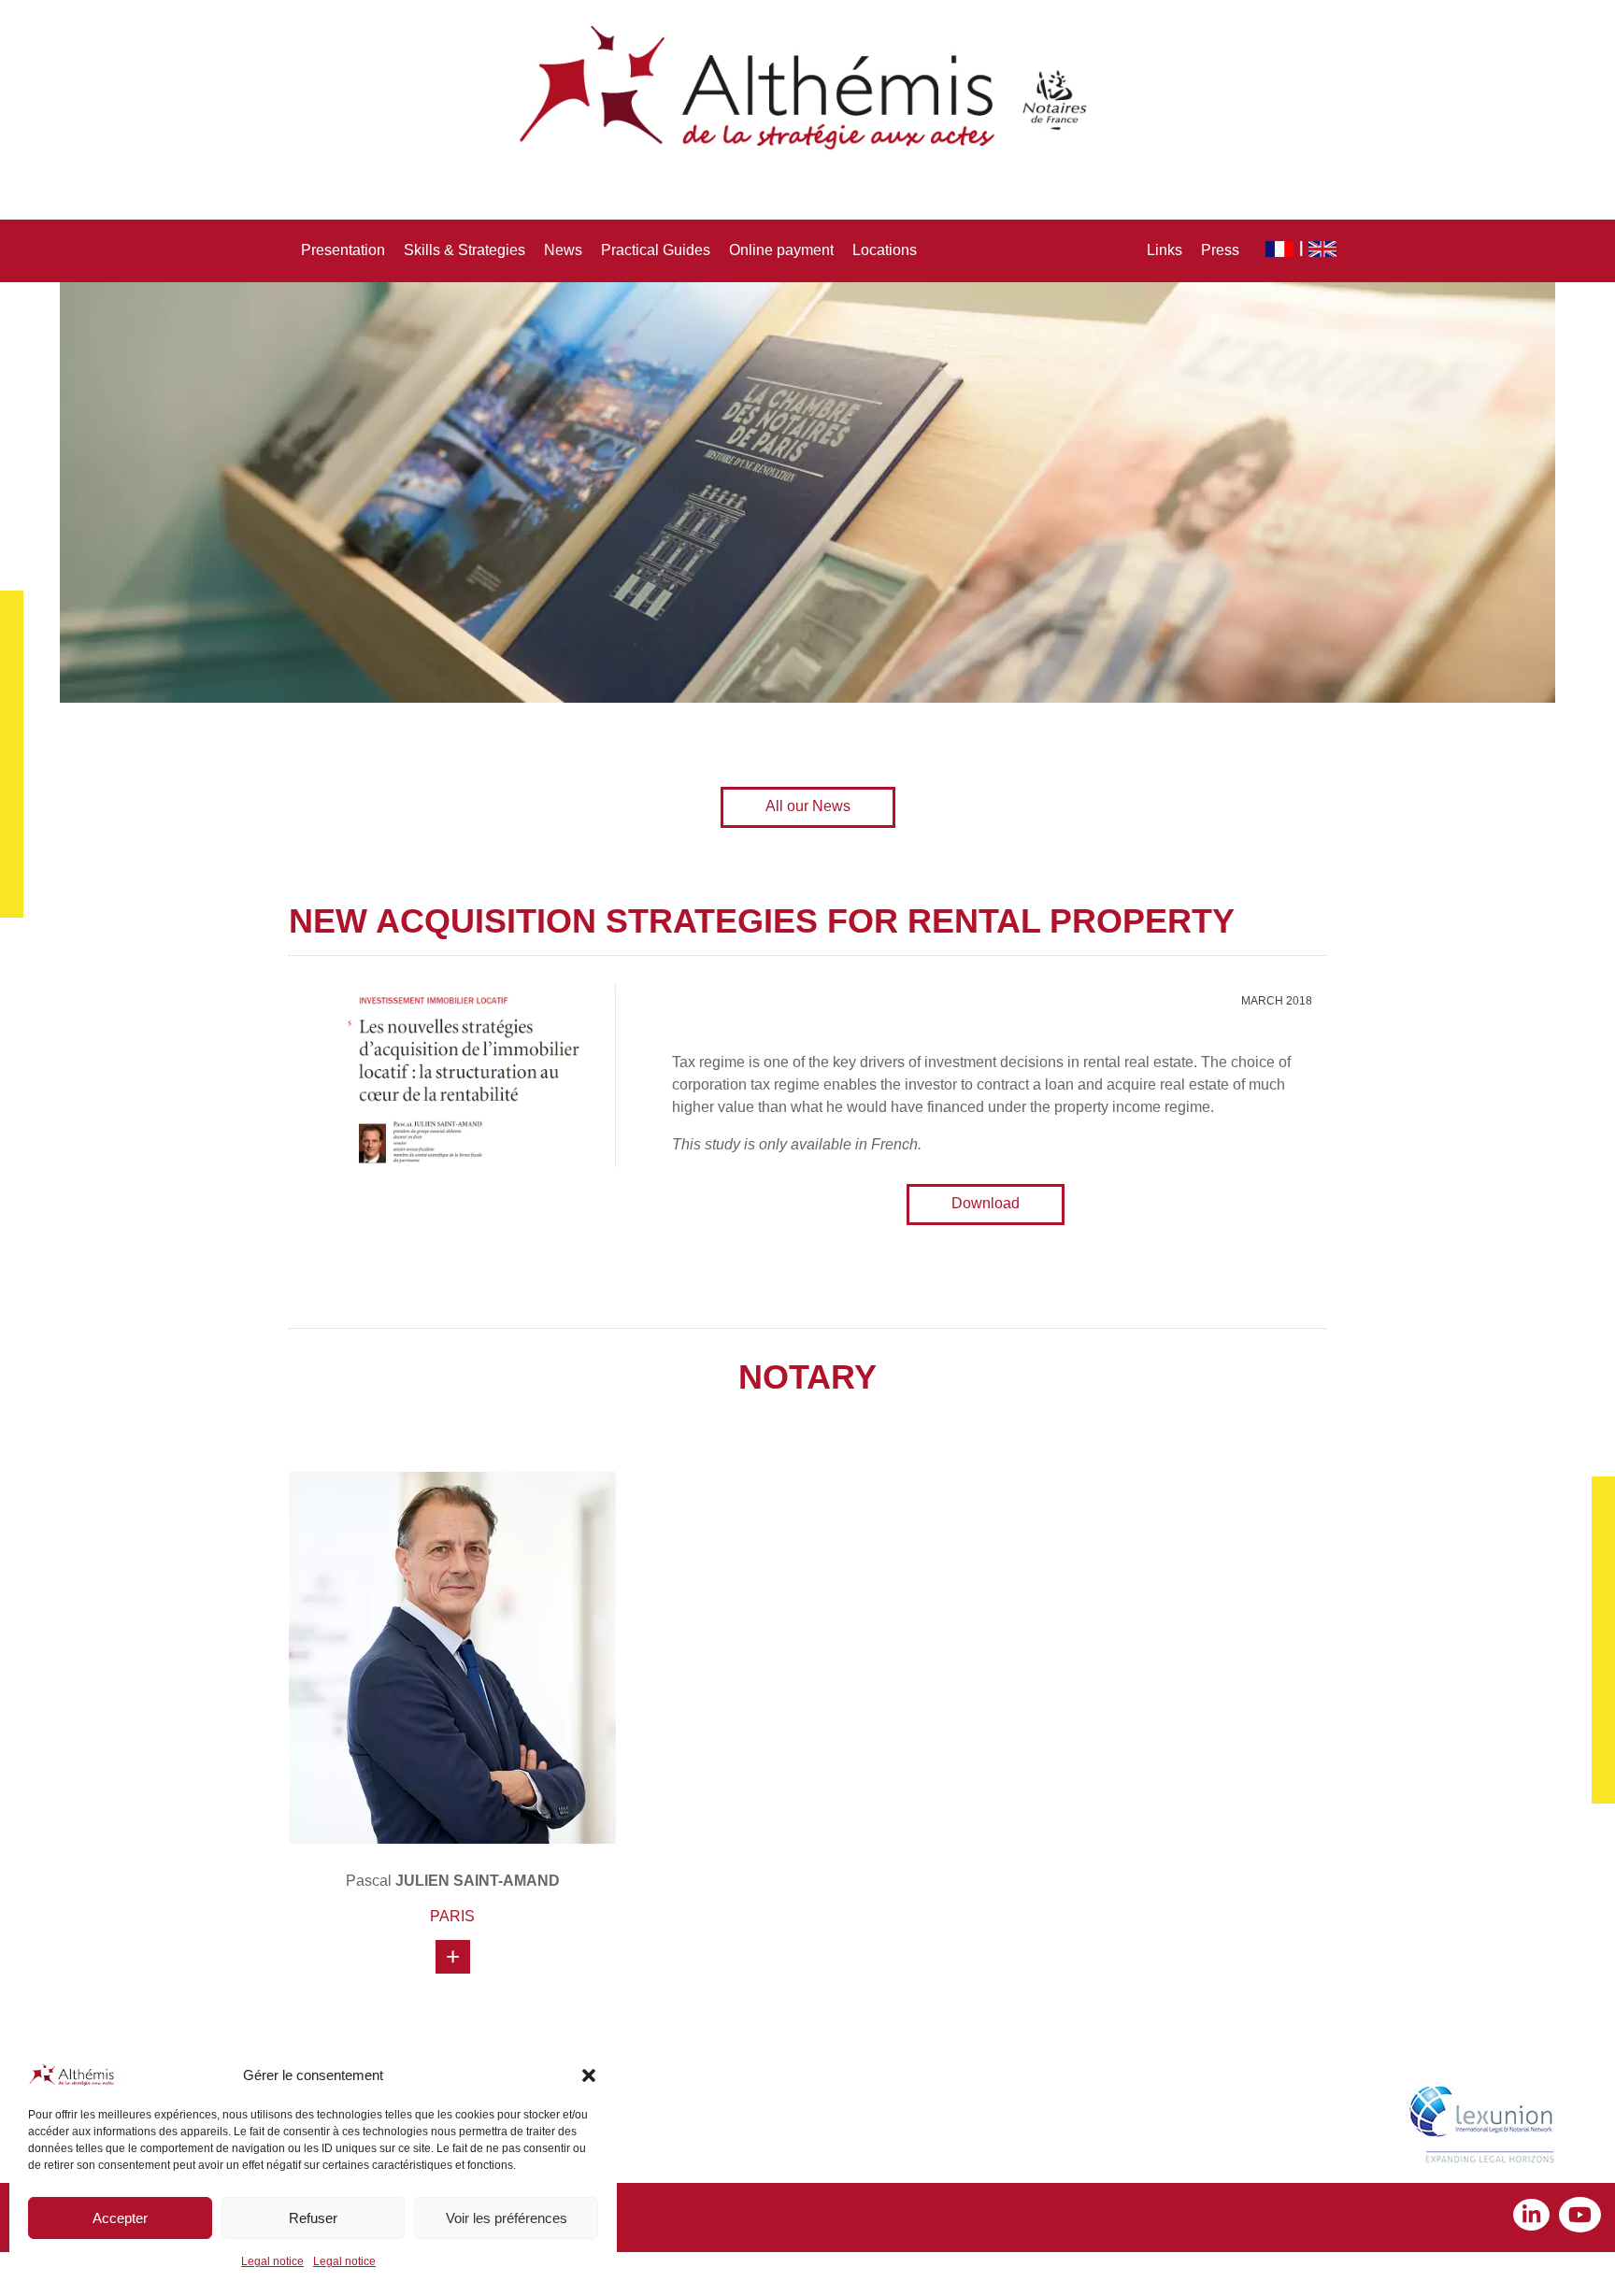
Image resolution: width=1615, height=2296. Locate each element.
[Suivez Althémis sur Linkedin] (1536, 2217)
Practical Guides (656, 250)
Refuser (313, 2218)
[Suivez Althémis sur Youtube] (1580, 2217)
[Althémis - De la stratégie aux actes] (807, 89)
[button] (589, 2075)
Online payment (781, 250)
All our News (808, 806)
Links (1165, 250)
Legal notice (272, 2261)
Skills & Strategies (464, 250)
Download (986, 1203)
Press (1220, 250)
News (563, 250)
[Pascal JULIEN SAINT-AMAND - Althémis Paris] (452, 1658)
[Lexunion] (1486, 2127)
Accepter (120, 2218)
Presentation (343, 250)
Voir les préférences (507, 2218)
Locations (885, 250)
